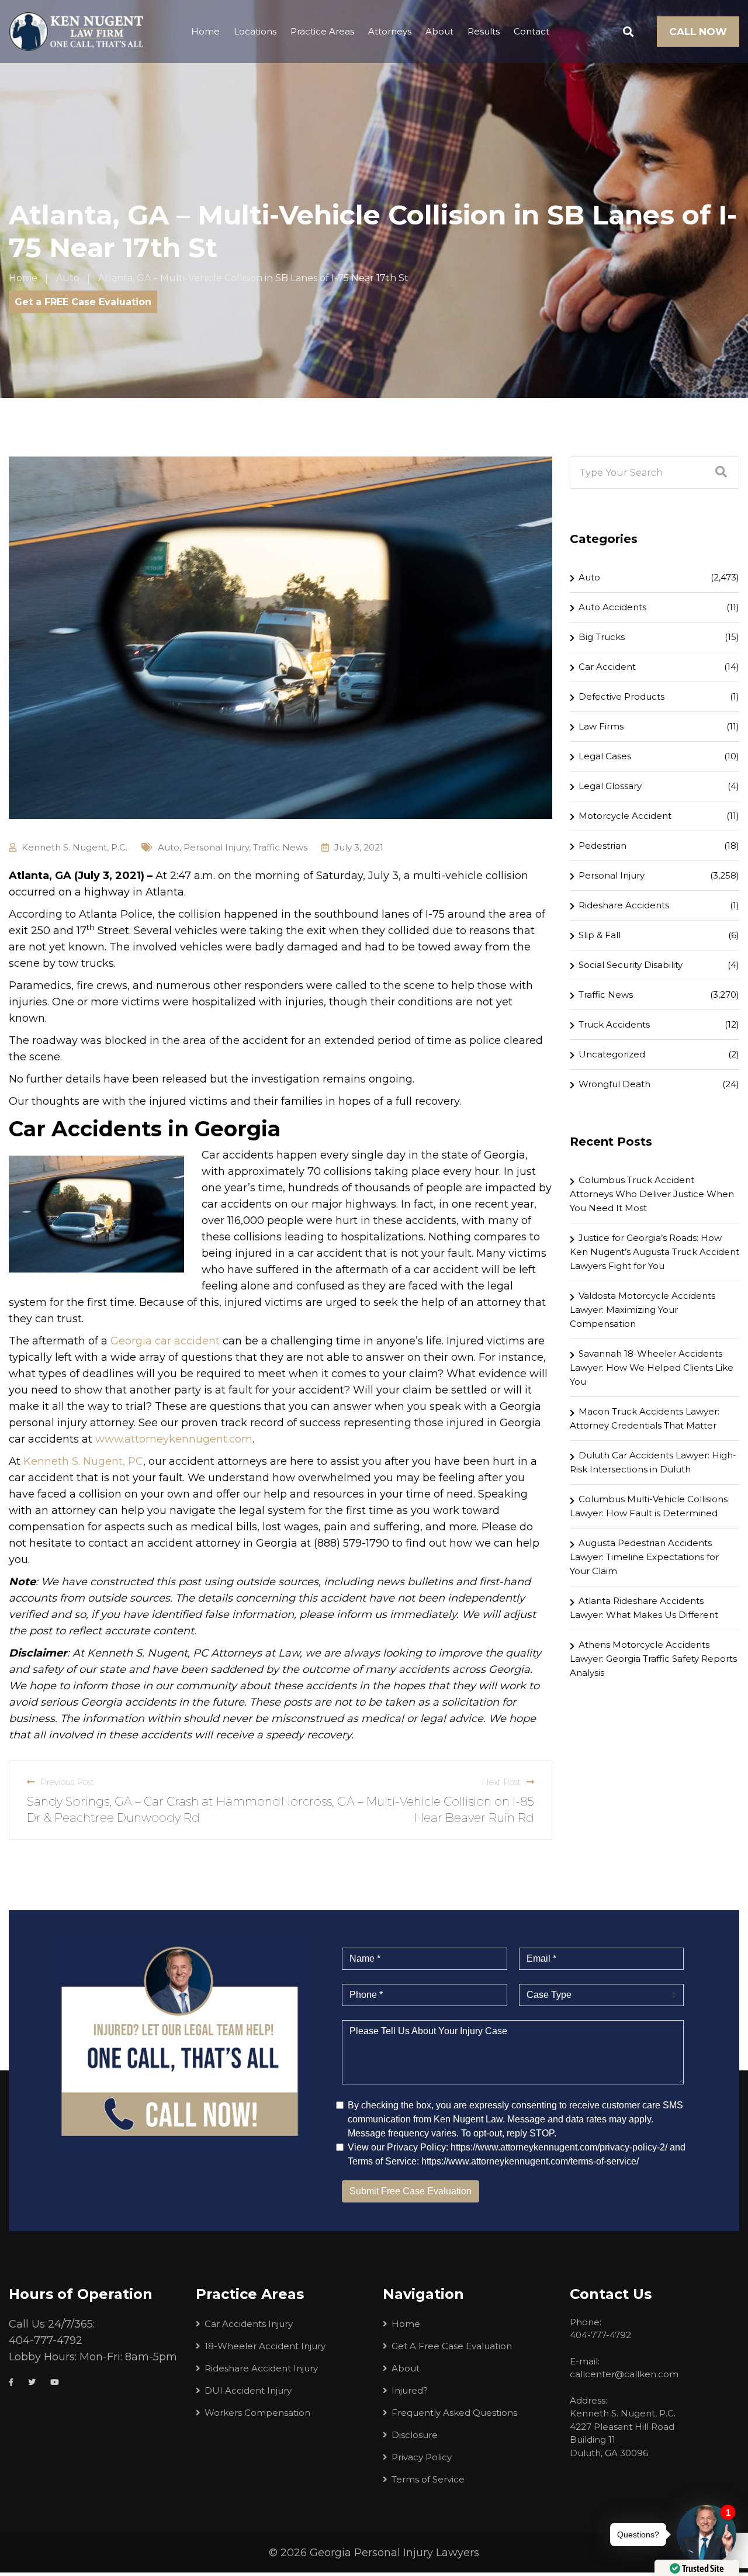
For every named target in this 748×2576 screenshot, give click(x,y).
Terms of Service (428, 2479)
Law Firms (601, 726)
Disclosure (415, 2435)
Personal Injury (216, 847)
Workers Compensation (257, 2413)
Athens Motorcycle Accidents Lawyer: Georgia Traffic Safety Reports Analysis (653, 1659)
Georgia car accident (165, 1341)
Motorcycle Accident (625, 816)
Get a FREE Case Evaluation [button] (83, 302)
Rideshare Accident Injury (261, 2368)
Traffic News (280, 847)
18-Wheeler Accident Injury (265, 2346)
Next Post (501, 1782)
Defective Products (621, 696)
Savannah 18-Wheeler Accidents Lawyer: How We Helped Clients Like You (652, 1367)
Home (205, 31)
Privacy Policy (422, 2457)
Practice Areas (322, 31)
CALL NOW (698, 32)
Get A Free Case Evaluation (452, 2346)
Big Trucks (602, 637)
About (439, 31)
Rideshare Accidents (624, 905)
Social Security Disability (631, 965)
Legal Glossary (610, 786)
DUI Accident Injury (248, 2390)
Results (484, 31)
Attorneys (390, 31)
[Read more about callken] (76, 32)
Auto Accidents (612, 607)
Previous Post (67, 1782)
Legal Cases (605, 756)
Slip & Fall (600, 935)
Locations (255, 31)
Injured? (410, 2390)
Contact (531, 31)
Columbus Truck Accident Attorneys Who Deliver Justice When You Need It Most (652, 1194)
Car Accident (607, 667)
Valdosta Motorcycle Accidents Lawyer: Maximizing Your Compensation (643, 1310)
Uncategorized (612, 1054)
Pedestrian (602, 846)
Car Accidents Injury (249, 2324)
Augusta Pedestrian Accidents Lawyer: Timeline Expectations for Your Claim (644, 1557)
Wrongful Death (614, 1084)
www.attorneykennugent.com (174, 1439)
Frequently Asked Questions (454, 2413)
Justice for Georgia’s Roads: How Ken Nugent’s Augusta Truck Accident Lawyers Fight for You (654, 1252)
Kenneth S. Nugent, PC (83, 1461)
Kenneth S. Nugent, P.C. (75, 847)
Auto (169, 847)
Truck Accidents (614, 1024)
